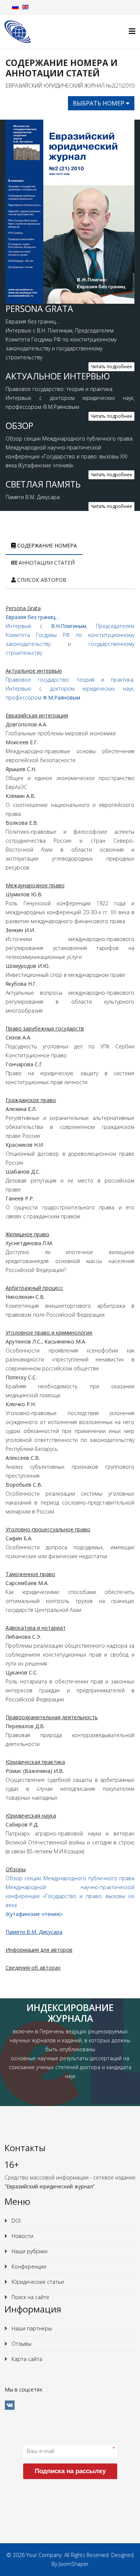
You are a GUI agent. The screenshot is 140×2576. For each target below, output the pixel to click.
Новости (22, 2236)
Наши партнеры (31, 2328)
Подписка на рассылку (70, 2471)
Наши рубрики (29, 2251)
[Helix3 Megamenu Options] (132, 31)
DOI (15, 2221)
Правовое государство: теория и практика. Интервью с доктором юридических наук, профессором (70, 689)
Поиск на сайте (30, 2297)
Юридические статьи (37, 2282)
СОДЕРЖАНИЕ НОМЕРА (46, 545)
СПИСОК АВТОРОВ (41, 580)
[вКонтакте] (10, 2405)
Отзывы (21, 2344)
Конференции (28, 2266)
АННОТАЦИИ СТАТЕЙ (46, 563)
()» (34, 1914)
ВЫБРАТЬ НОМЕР (99, 103)
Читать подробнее (111, 367)
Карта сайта (26, 2359)
